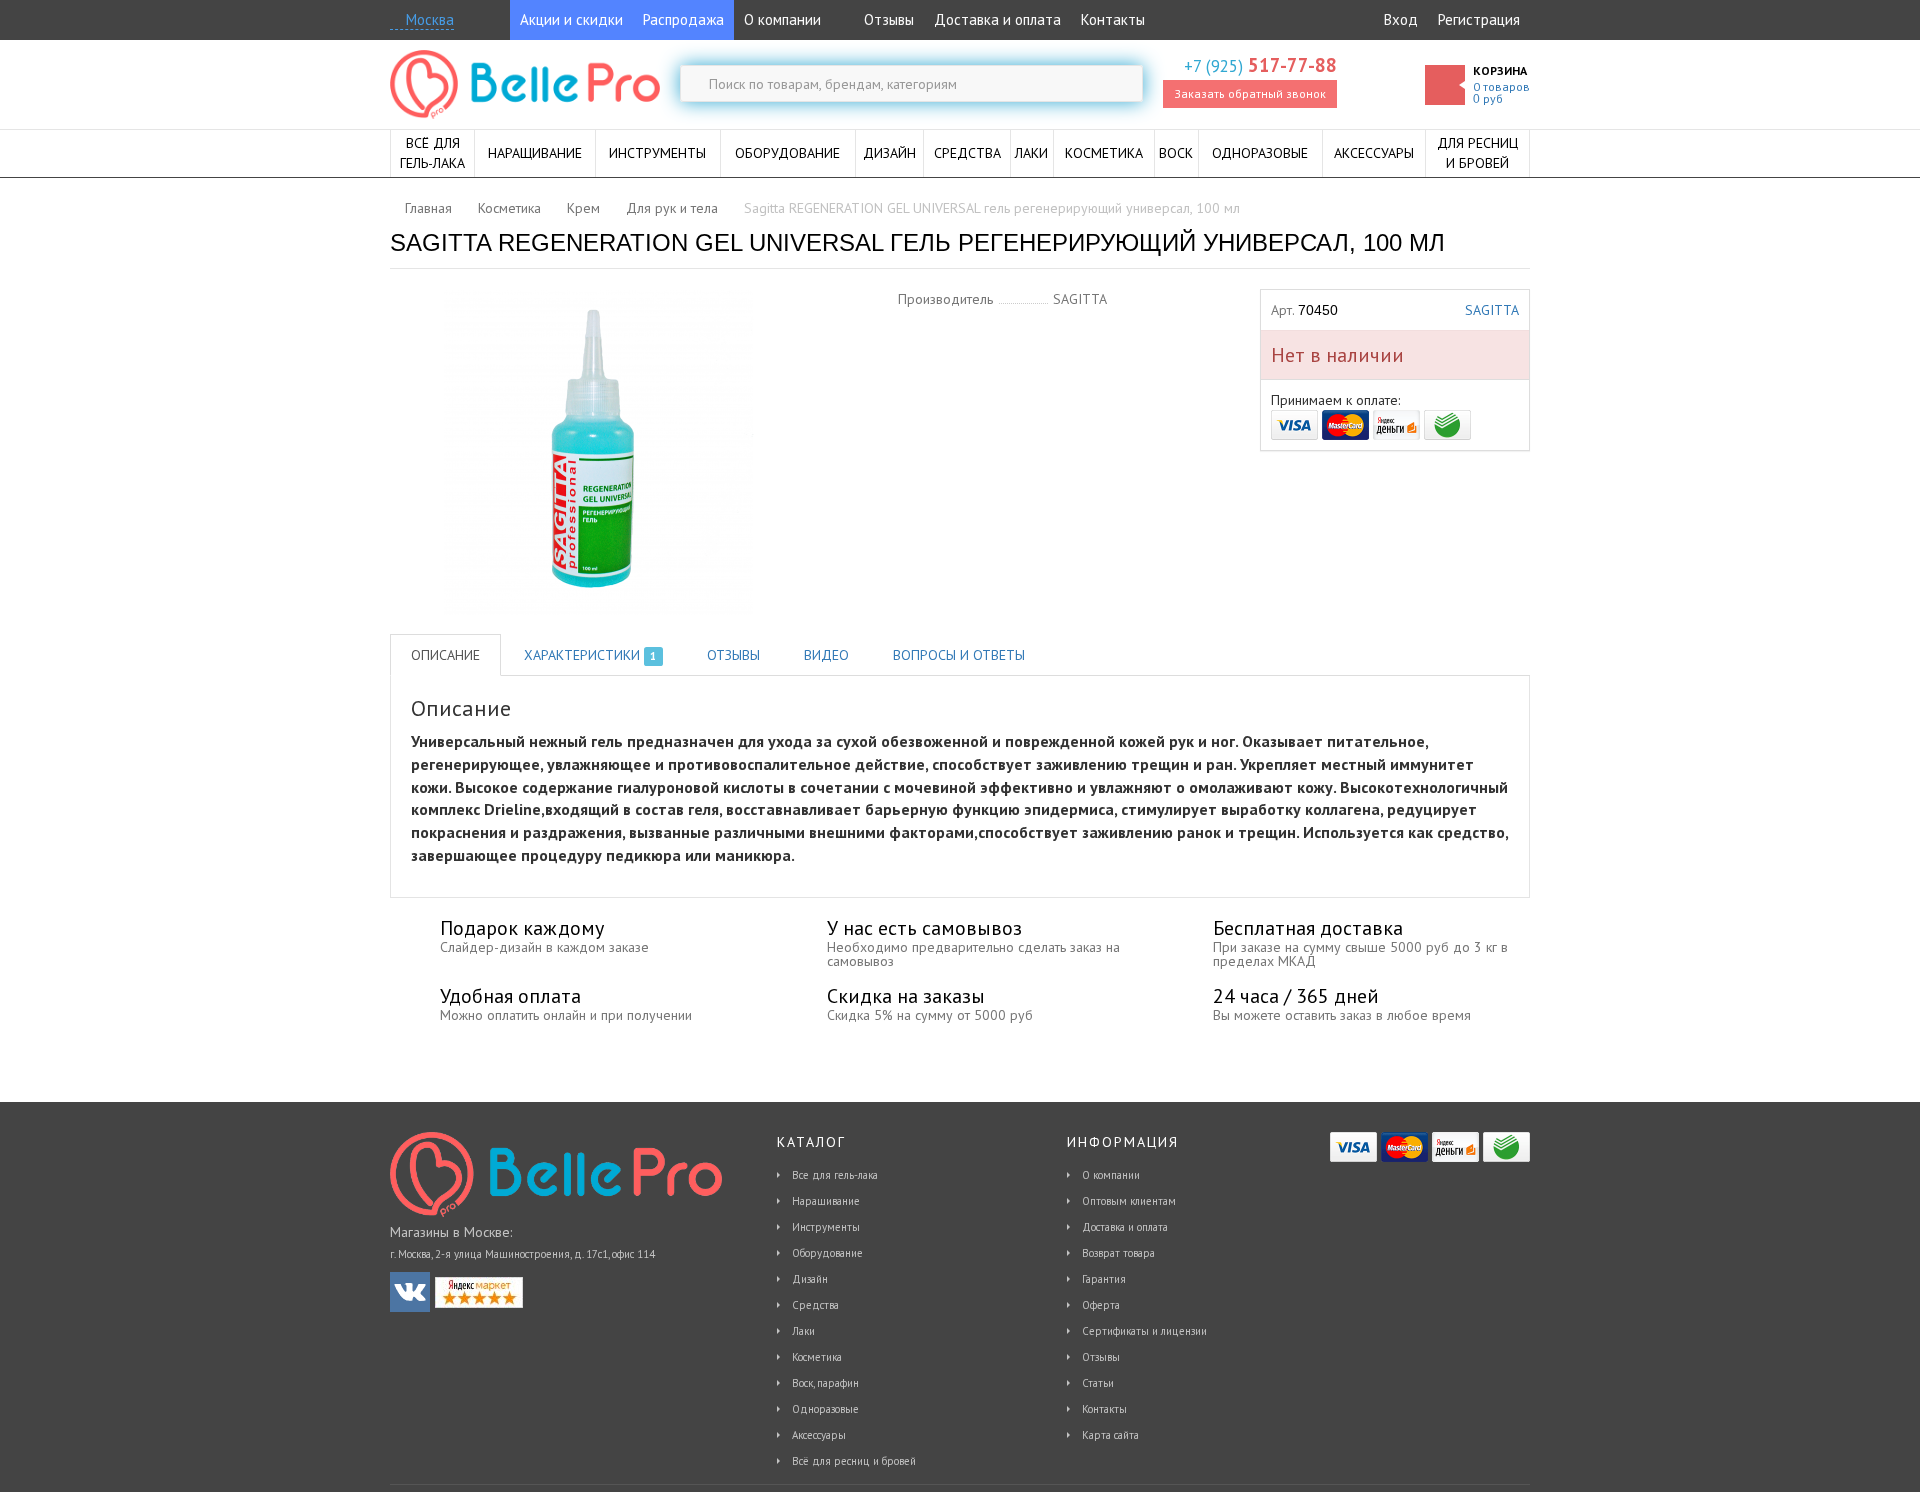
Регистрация (1479, 19)
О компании (782, 19)
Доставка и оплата (997, 19)
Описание (445, 655)
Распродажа (683, 19)
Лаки (803, 1331)
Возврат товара (1118, 1253)
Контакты (1113, 19)
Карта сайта (1110, 1435)
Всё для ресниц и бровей (854, 1461)
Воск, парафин (825, 1383)
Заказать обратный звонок (1250, 93)
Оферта (1101, 1305)
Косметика (817, 1357)
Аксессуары (819, 1435)
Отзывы (887, 19)
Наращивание (826, 1201)
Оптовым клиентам (1129, 1201)
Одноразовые (825, 1409)
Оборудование (827, 1253)
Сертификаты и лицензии (1144, 1331)
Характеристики (590, 655)
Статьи (1098, 1383)
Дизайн (810, 1279)
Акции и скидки (571, 19)
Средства (815, 1305)
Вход (1401, 19)
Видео (826, 655)
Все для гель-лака (835, 1175)
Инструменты (826, 1227)
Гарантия (1104, 1279)
